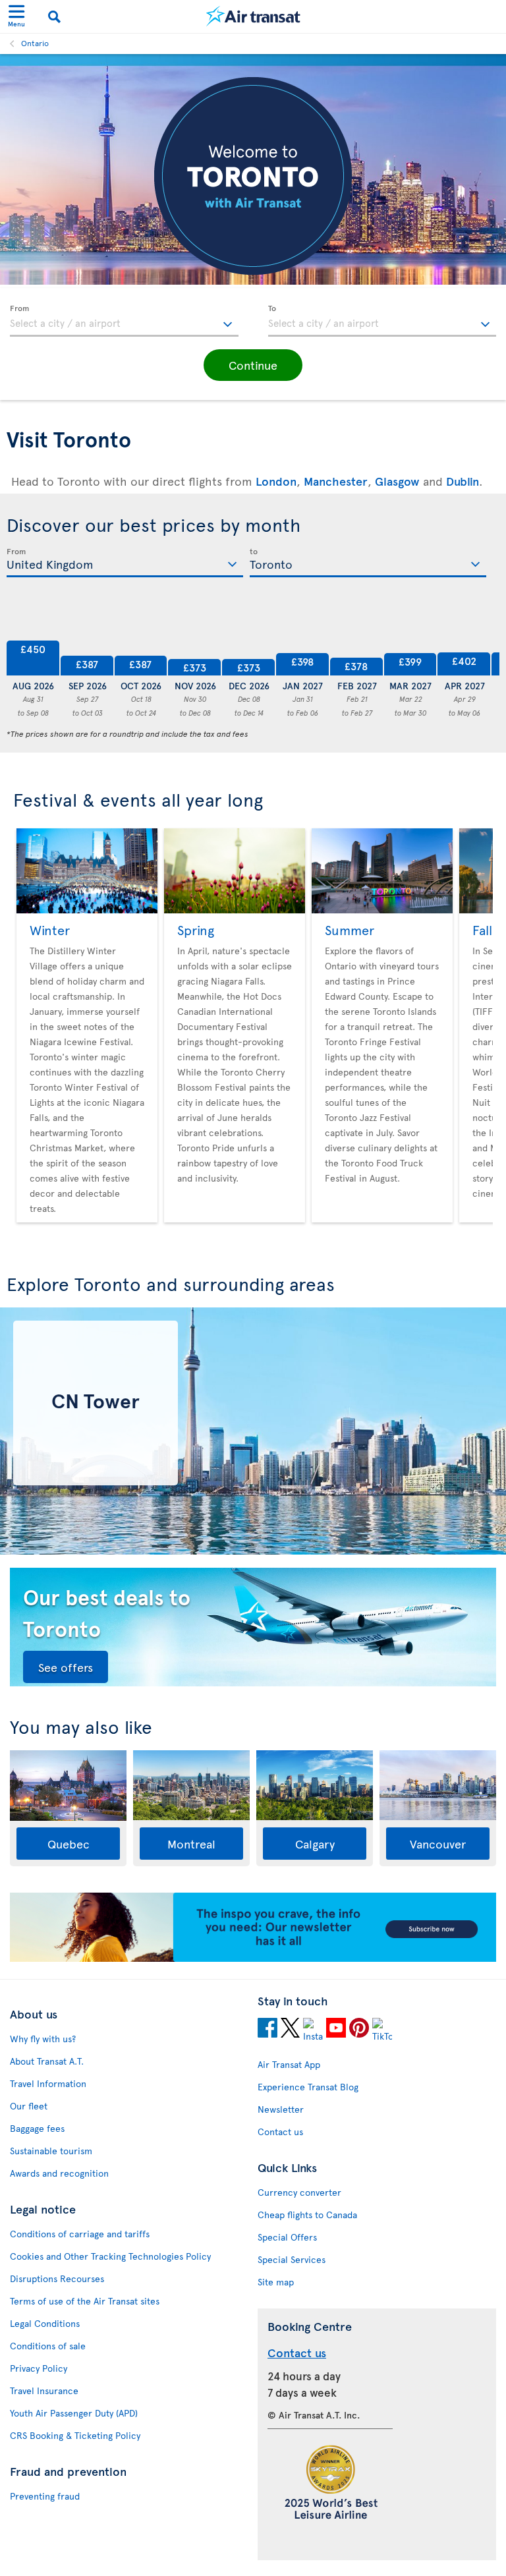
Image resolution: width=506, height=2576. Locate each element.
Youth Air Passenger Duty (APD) (74, 2413)
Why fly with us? (43, 2039)
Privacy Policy (39, 2368)
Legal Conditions (45, 2323)
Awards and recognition (59, 2173)
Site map (276, 2282)
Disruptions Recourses (57, 2278)
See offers (66, 1667)
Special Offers (287, 2237)
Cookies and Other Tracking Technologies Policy (110, 2256)
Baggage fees (37, 2128)
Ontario (35, 43)
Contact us (280, 2132)
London (276, 481)
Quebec (69, 1844)
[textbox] (124, 321)
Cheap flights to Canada (307, 2215)
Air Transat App (289, 2064)
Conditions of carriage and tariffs (80, 2234)
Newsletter (281, 2109)
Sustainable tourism (51, 2151)
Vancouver (438, 1844)
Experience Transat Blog (308, 2087)
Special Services (292, 2259)
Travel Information (48, 2083)
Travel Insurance (44, 2390)
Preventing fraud (45, 2496)
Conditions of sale (48, 2346)
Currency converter (299, 2192)
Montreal (191, 1844)
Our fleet (29, 2106)
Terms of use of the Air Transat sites (85, 2301)
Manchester (336, 481)
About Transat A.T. (47, 2061)
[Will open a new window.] (267, 2030)
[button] (253, 365)
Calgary (315, 1844)
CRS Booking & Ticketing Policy (75, 2435)
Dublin (463, 481)
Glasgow (397, 481)
